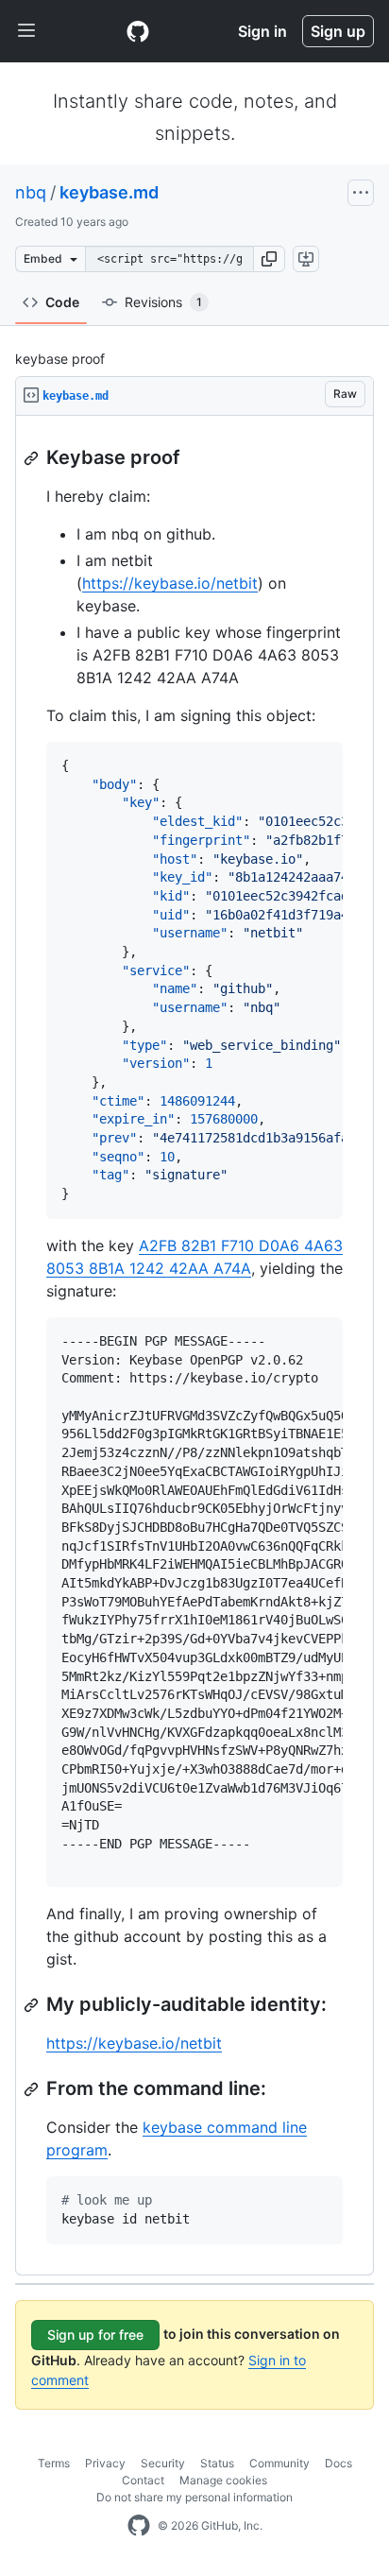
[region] (194, 1346)
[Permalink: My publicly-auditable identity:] (33, 2005)
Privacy (105, 2463)
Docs (338, 2463)
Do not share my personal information (194, 2497)
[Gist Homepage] (138, 31)
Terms (54, 2463)
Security (163, 2463)
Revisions (163, 302)
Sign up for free (95, 2335)
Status (217, 2463)
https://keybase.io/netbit (170, 583)
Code (62, 302)
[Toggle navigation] (26, 31)
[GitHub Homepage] (139, 2526)
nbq (31, 192)
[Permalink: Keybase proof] (33, 458)
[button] (269, 259)
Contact (143, 2480)
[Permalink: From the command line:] (33, 2089)
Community (279, 2463)
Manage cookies (223, 2480)
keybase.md (109, 192)
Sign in (262, 31)
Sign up (338, 31)
